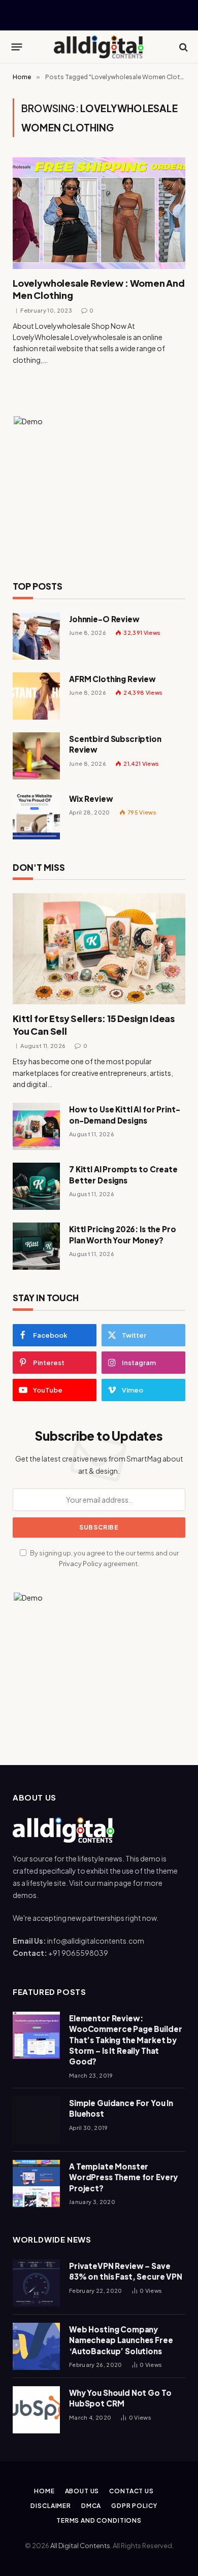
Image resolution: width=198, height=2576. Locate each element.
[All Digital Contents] (99, 47)
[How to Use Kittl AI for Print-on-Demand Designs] (36, 1126)
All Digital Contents (80, 2546)
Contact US (131, 2491)
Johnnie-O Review (104, 619)
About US (82, 2491)
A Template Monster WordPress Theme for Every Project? (123, 2177)
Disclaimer (51, 2506)
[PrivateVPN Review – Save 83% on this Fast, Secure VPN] (36, 2283)
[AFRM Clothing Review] (36, 696)
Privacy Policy (80, 1564)
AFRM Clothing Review (112, 679)
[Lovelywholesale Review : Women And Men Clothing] (99, 213)
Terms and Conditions (99, 2520)
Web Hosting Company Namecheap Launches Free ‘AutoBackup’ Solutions (121, 2340)
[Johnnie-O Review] (36, 636)
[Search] (183, 47)
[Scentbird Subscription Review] (36, 756)
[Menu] (17, 47)
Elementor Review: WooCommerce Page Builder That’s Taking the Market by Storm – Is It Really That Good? (125, 2040)
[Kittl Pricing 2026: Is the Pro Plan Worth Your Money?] (36, 1246)
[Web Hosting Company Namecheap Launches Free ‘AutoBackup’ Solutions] (36, 2346)
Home (44, 2491)
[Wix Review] (36, 816)
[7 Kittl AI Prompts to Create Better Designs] (36, 1186)
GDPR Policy (134, 2506)
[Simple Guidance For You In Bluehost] (36, 2120)
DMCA (91, 2506)
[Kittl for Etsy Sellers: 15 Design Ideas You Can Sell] (99, 949)
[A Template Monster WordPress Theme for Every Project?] (36, 2183)
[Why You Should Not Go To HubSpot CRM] (36, 2410)
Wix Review (91, 799)
